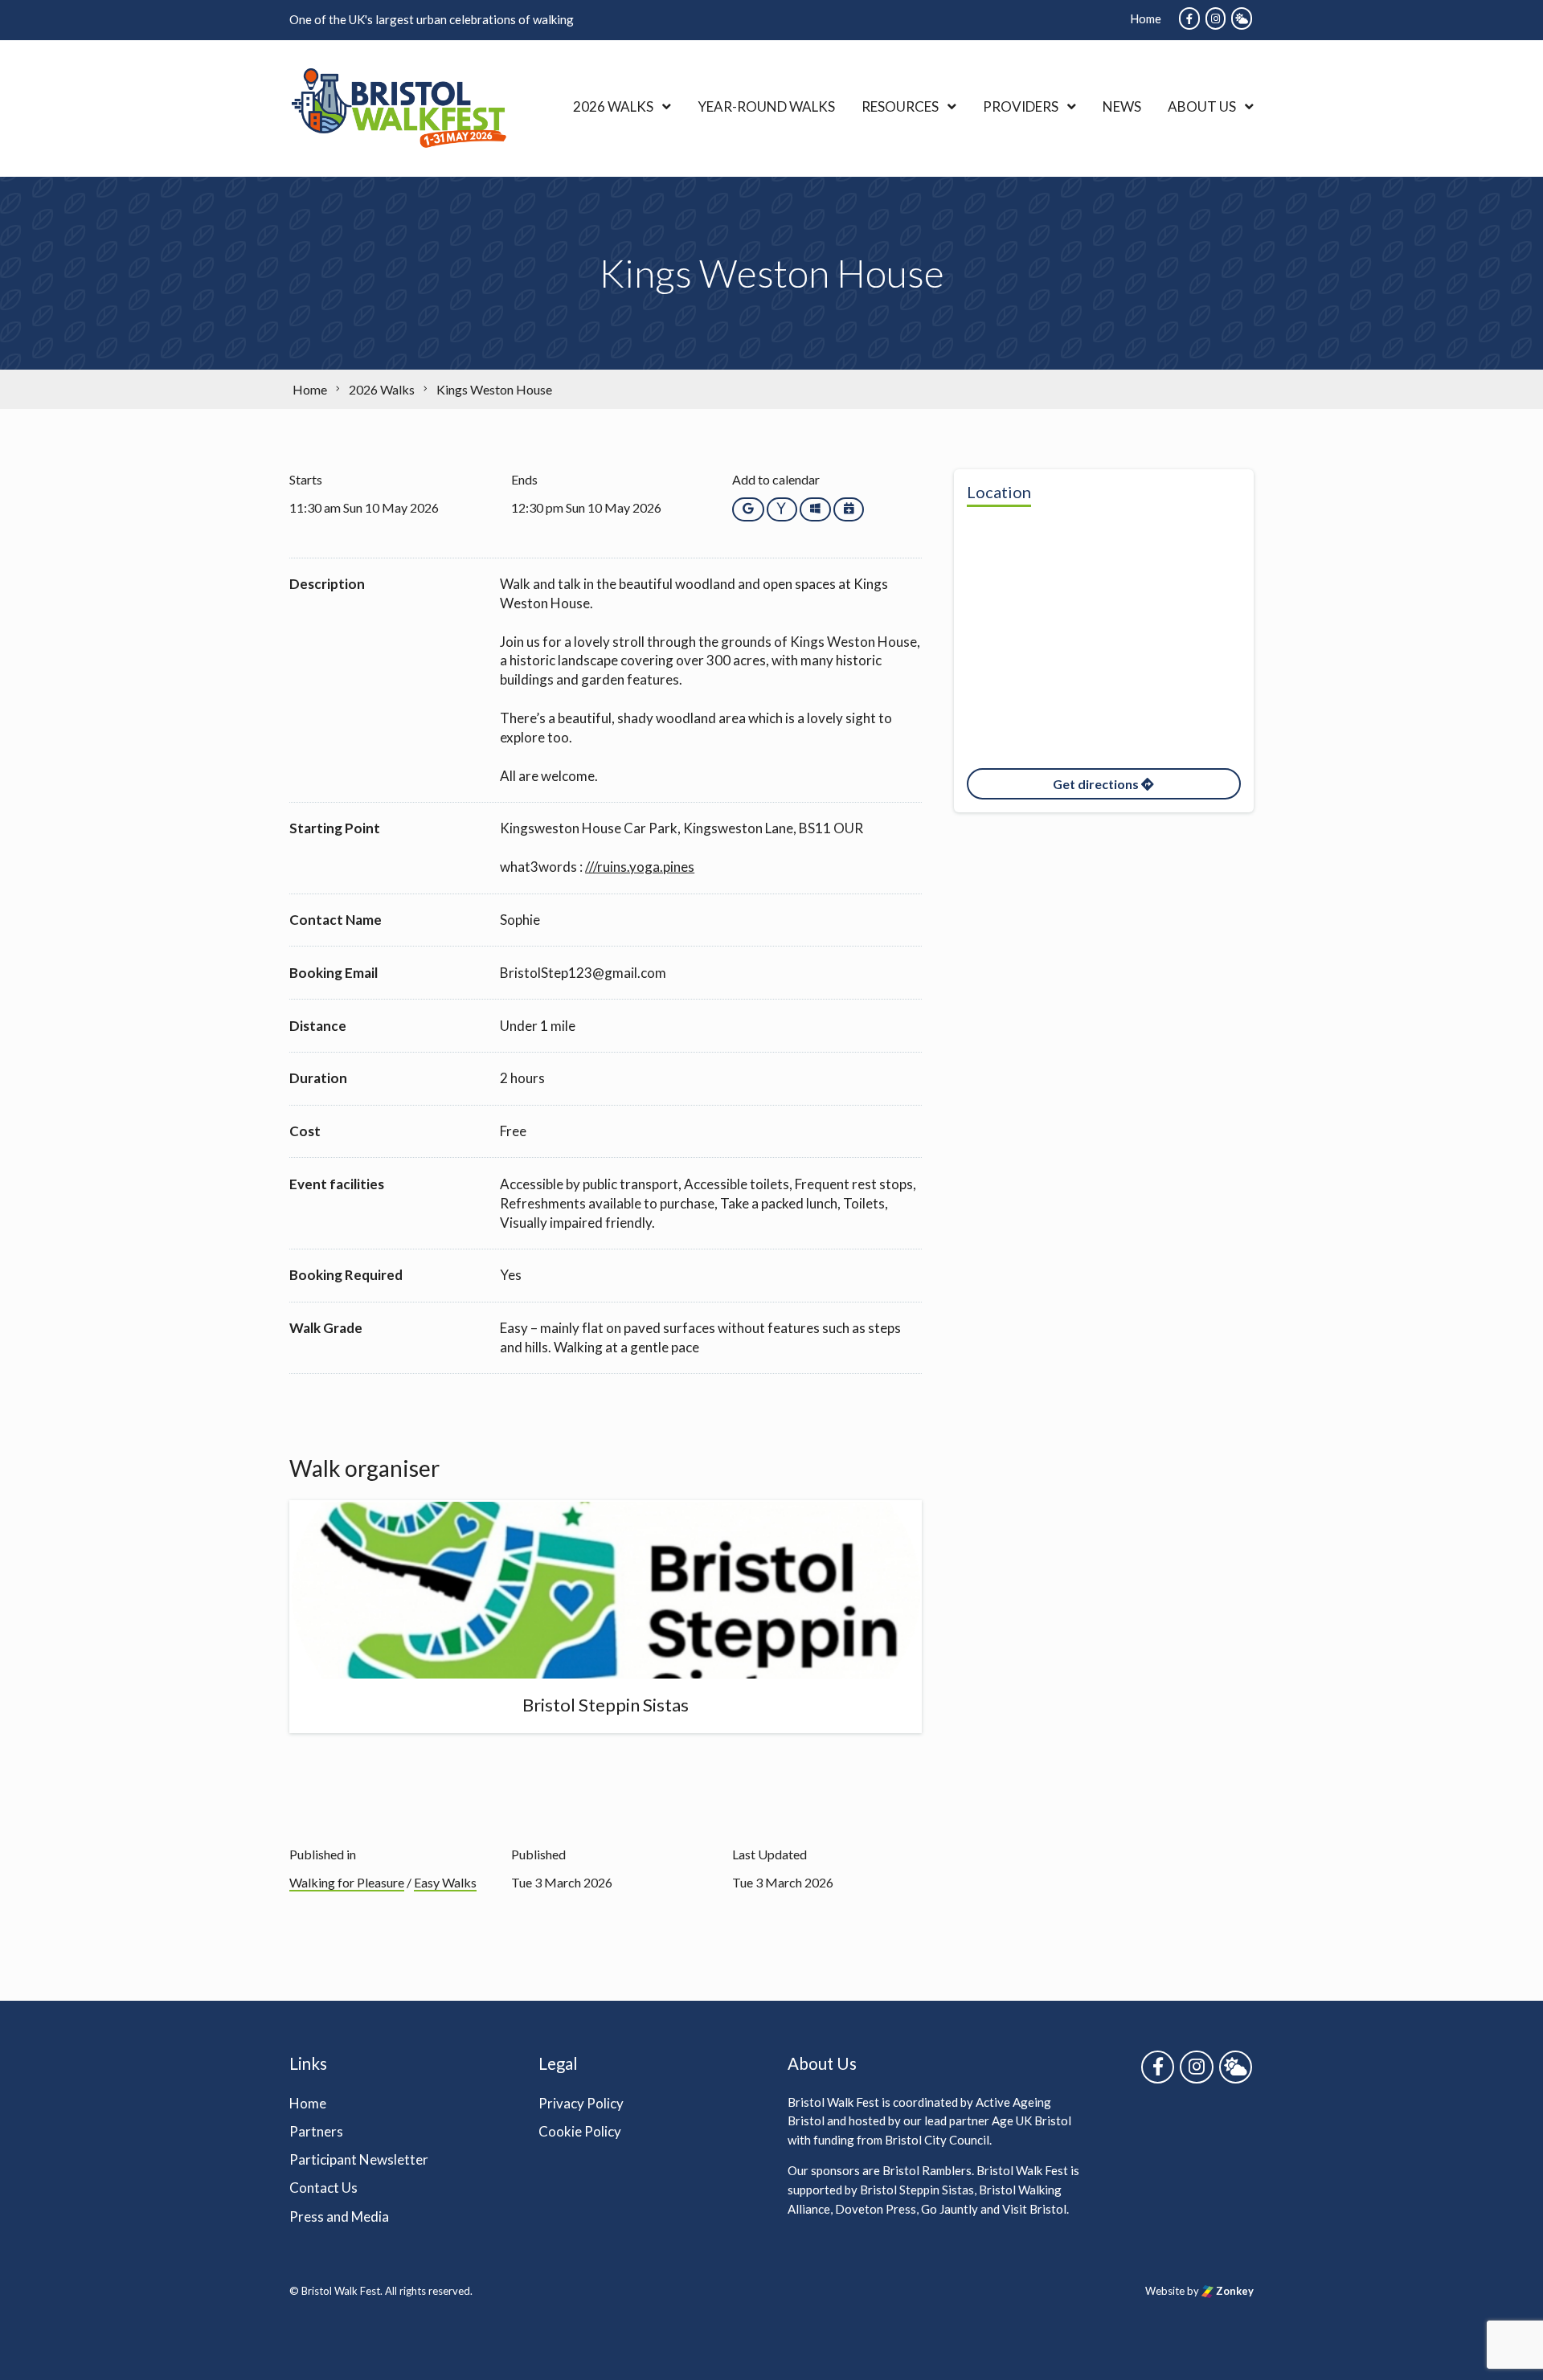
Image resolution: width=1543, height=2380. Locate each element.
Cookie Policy (580, 2131)
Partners (316, 2131)
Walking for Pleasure (347, 1882)
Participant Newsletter (359, 2159)
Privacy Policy (581, 2103)
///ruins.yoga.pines (640, 867)
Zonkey (1234, 2291)
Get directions (1097, 784)
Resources (900, 106)
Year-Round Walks (766, 106)
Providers (1021, 106)
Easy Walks (445, 1882)
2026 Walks (613, 106)
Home (1146, 18)
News (1122, 106)
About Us (1202, 106)
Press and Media (339, 2216)
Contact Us (323, 2188)
